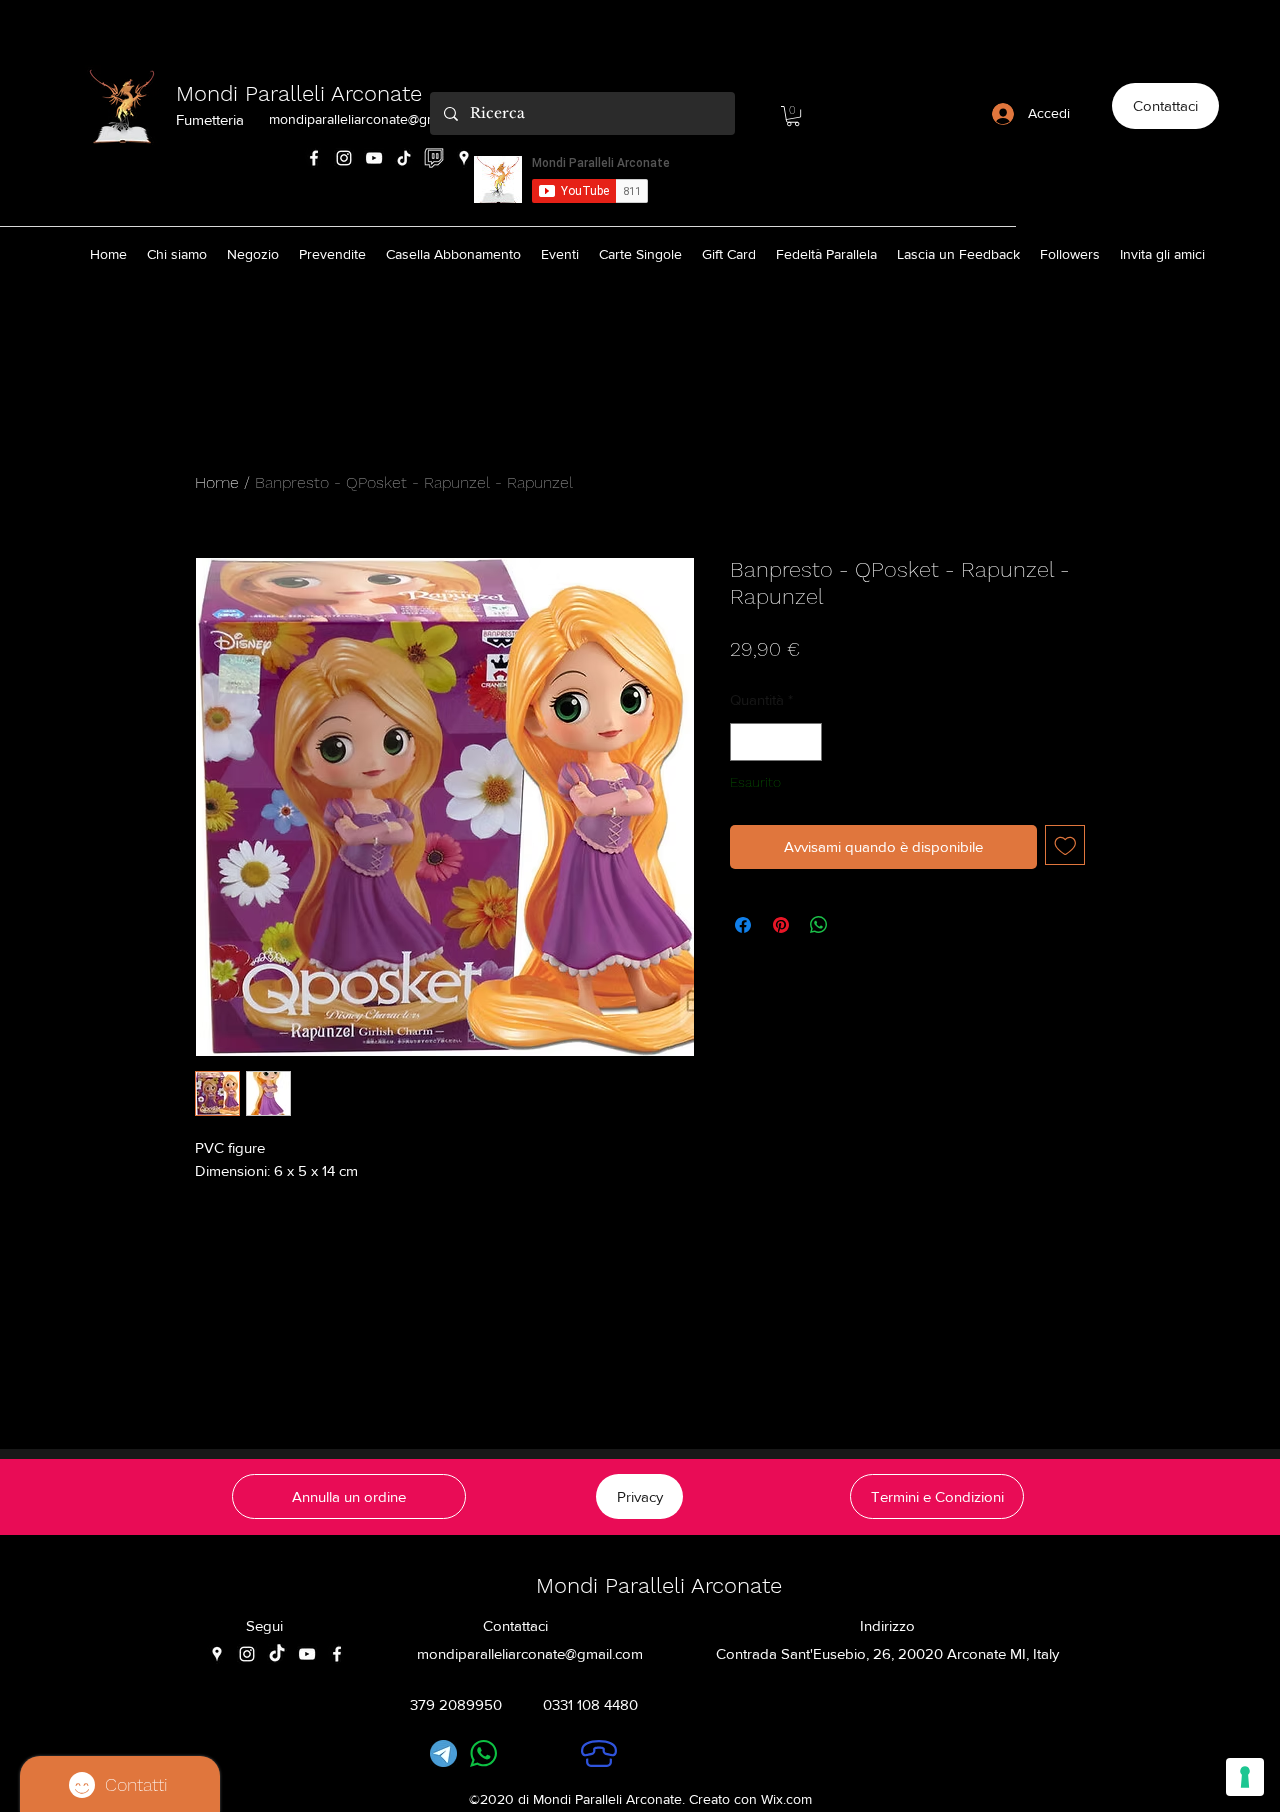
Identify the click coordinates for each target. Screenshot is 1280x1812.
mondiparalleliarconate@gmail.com (374, 119)
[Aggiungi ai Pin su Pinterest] (781, 925)
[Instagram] (344, 158)
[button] (793, 116)
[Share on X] (857, 925)
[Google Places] (464, 158)
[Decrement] (746, 742)
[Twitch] (434, 158)
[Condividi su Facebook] (743, 925)
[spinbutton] (776, 742)
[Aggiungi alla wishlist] (1065, 845)
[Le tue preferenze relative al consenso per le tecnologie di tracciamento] (1245, 1777)
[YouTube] (374, 158)
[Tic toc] (277, 1654)
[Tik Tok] (404, 158)
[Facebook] (314, 158)
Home (217, 482)
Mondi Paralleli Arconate (299, 93)
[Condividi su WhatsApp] (819, 925)
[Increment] (806, 742)
